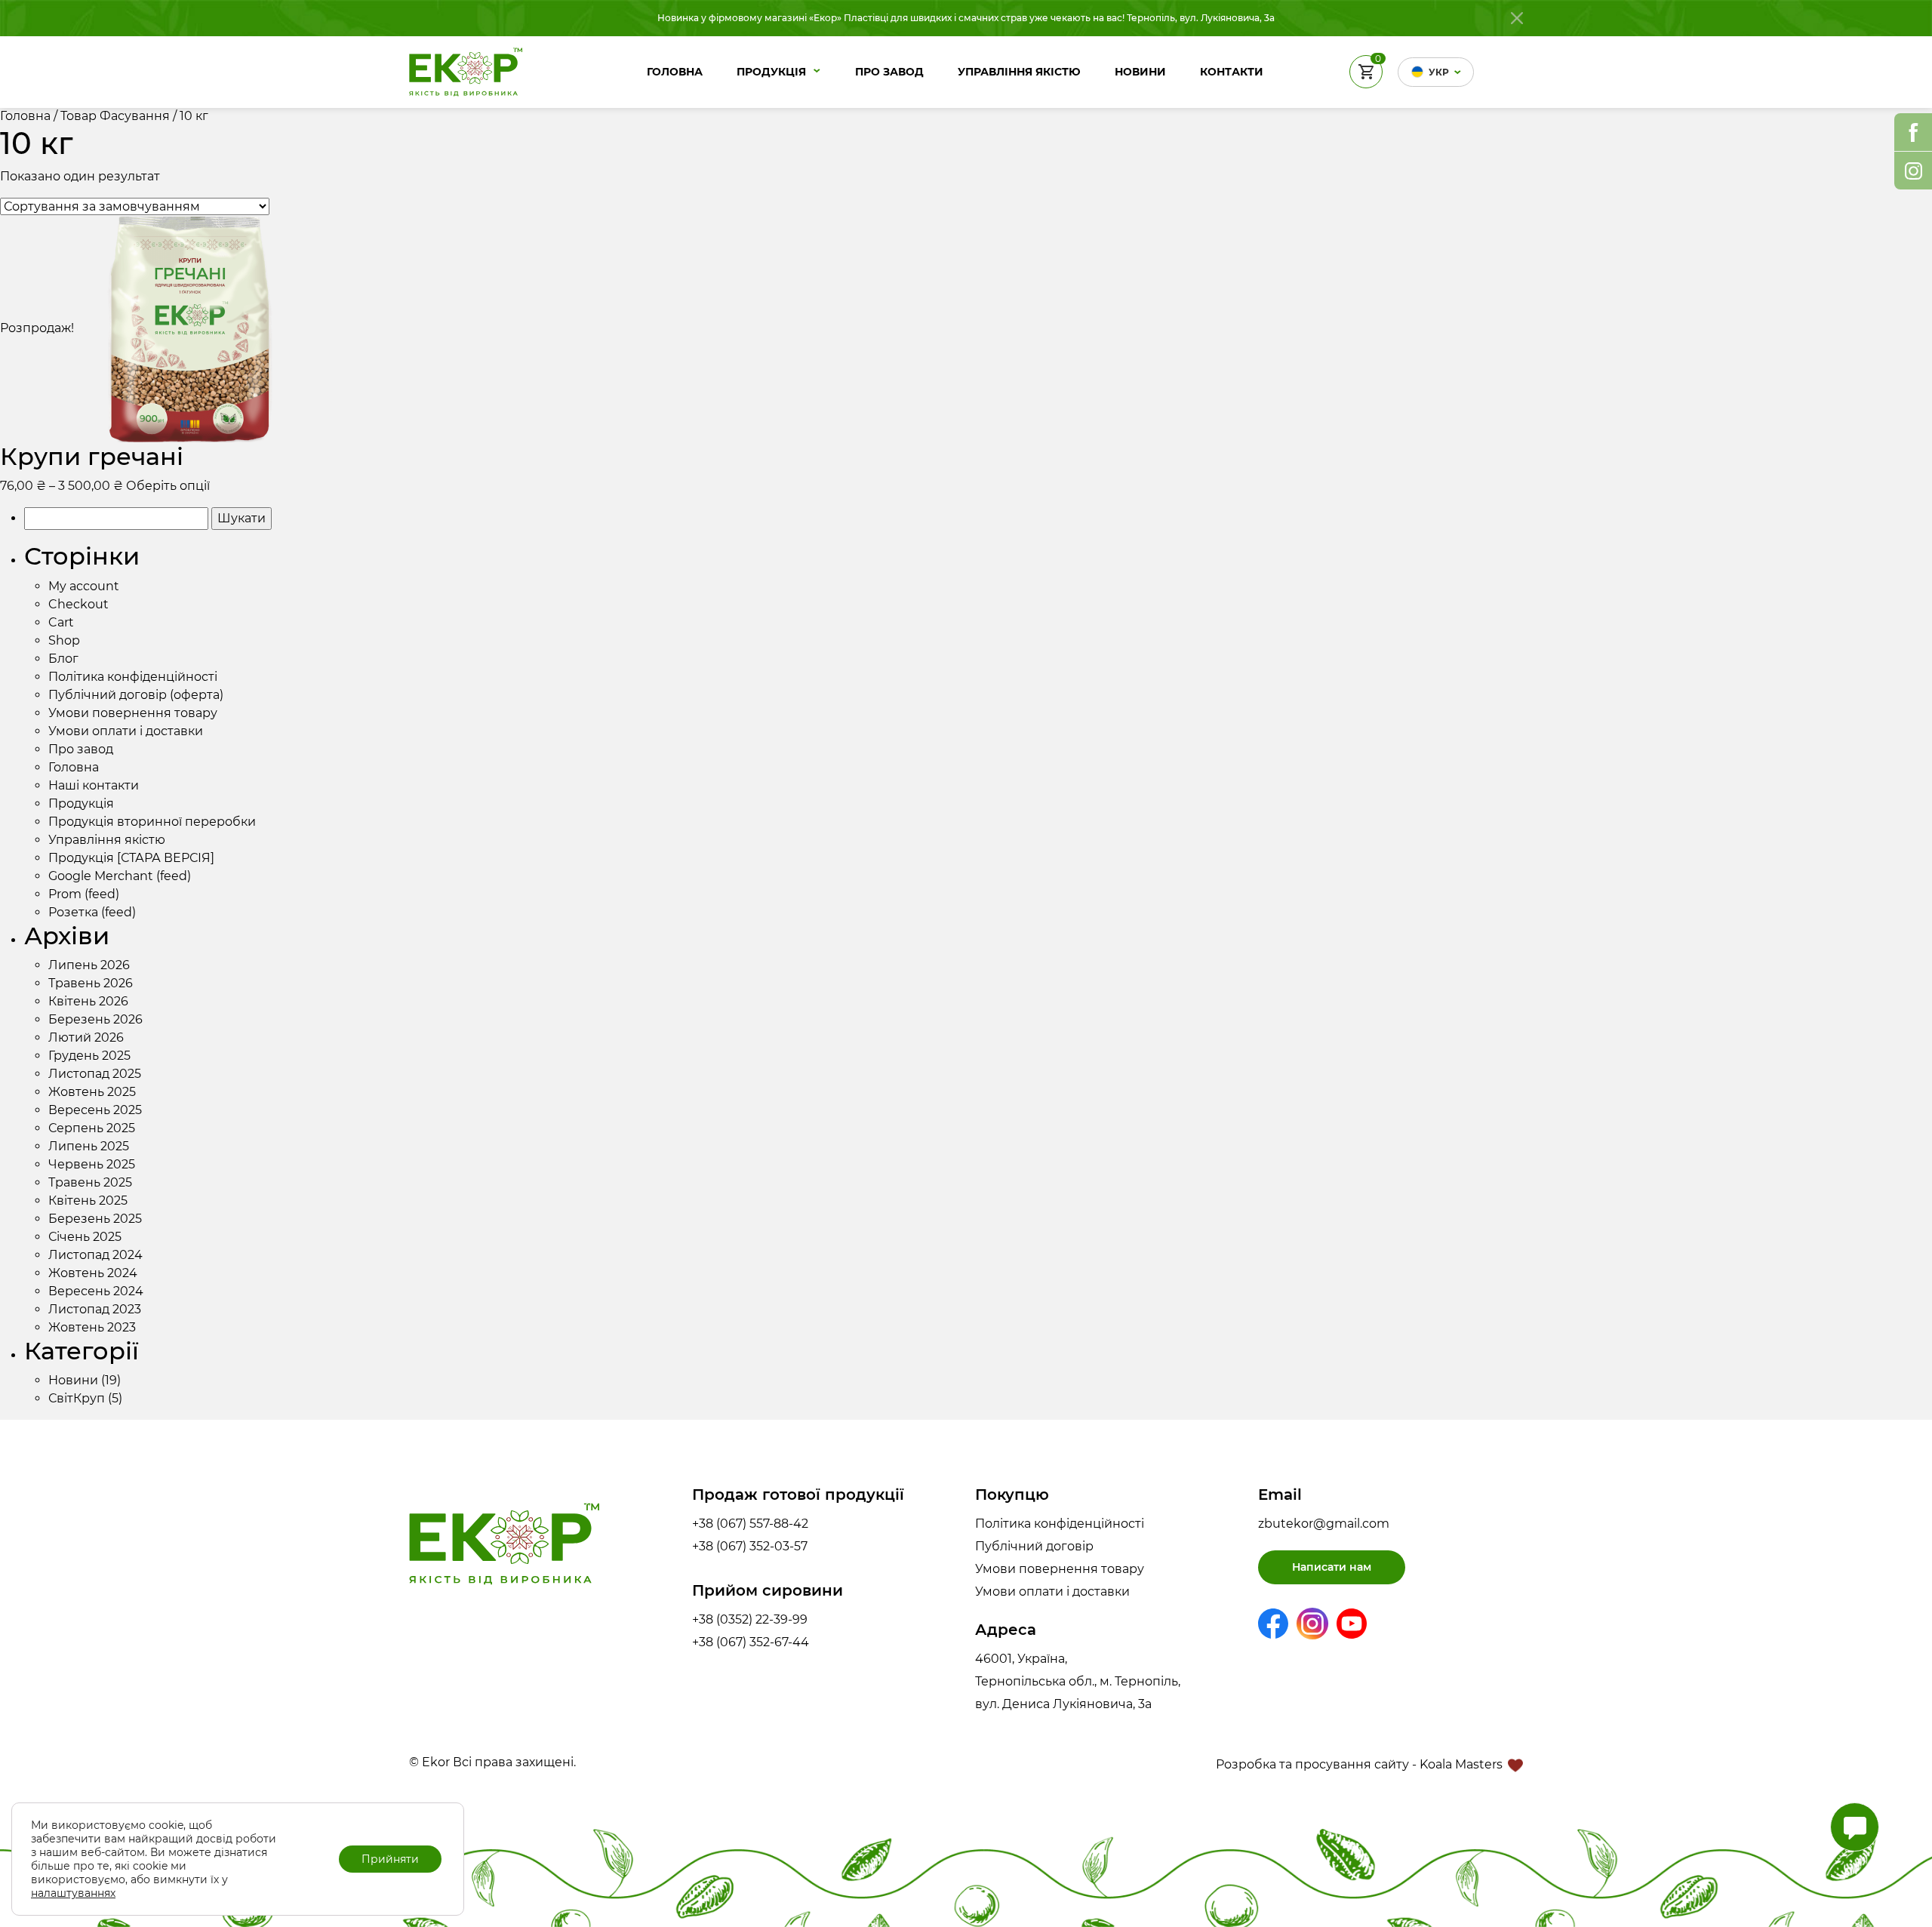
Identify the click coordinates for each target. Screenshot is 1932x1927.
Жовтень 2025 (92, 1092)
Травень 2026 (91, 983)
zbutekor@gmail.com (1324, 1524)
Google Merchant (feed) (120, 876)
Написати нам (1332, 1567)
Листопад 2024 (95, 1255)
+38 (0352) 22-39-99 (750, 1619)
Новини (1140, 72)
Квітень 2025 (88, 1201)
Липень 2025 (89, 1146)
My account (84, 586)
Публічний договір (1034, 1546)
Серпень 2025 (92, 1128)
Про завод (889, 72)
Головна (675, 72)
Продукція (771, 72)
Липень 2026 (89, 965)
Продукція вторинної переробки (152, 822)
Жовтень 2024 (93, 1273)
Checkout (78, 604)
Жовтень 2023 (92, 1327)
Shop (64, 640)
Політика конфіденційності (133, 677)
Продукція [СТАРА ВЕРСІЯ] (131, 858)
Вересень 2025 (95, 1110)
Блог (63, 659)
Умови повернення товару (133, 713)
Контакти (1232, 72)
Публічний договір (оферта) (136, 695)
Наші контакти (94, 785)
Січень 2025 (85, 1237)
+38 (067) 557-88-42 (750, 1524)
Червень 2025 (92, 1164)
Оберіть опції (168, 486)
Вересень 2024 (96, 1291)
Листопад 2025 (95, 1074)
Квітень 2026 (88, 1001)
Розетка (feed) (92, 912)
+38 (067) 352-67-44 (751, 1642)
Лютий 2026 (86, 1037)
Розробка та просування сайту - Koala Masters (1361, 1764)
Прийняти (390, 1859)
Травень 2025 (90, 1182)
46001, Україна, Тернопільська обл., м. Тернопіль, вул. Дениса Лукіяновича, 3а (1078, 1681)
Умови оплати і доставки (126, 731)
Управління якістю (1019, 72)
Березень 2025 (95, 1219)
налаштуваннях (73, 1893)
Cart (61, 622)
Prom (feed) (84, 894)
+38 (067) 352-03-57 (750, 1546)
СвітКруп (77, 1398)
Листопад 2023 (95, 1309)
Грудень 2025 (89, 1056)
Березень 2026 (95, 1019)
